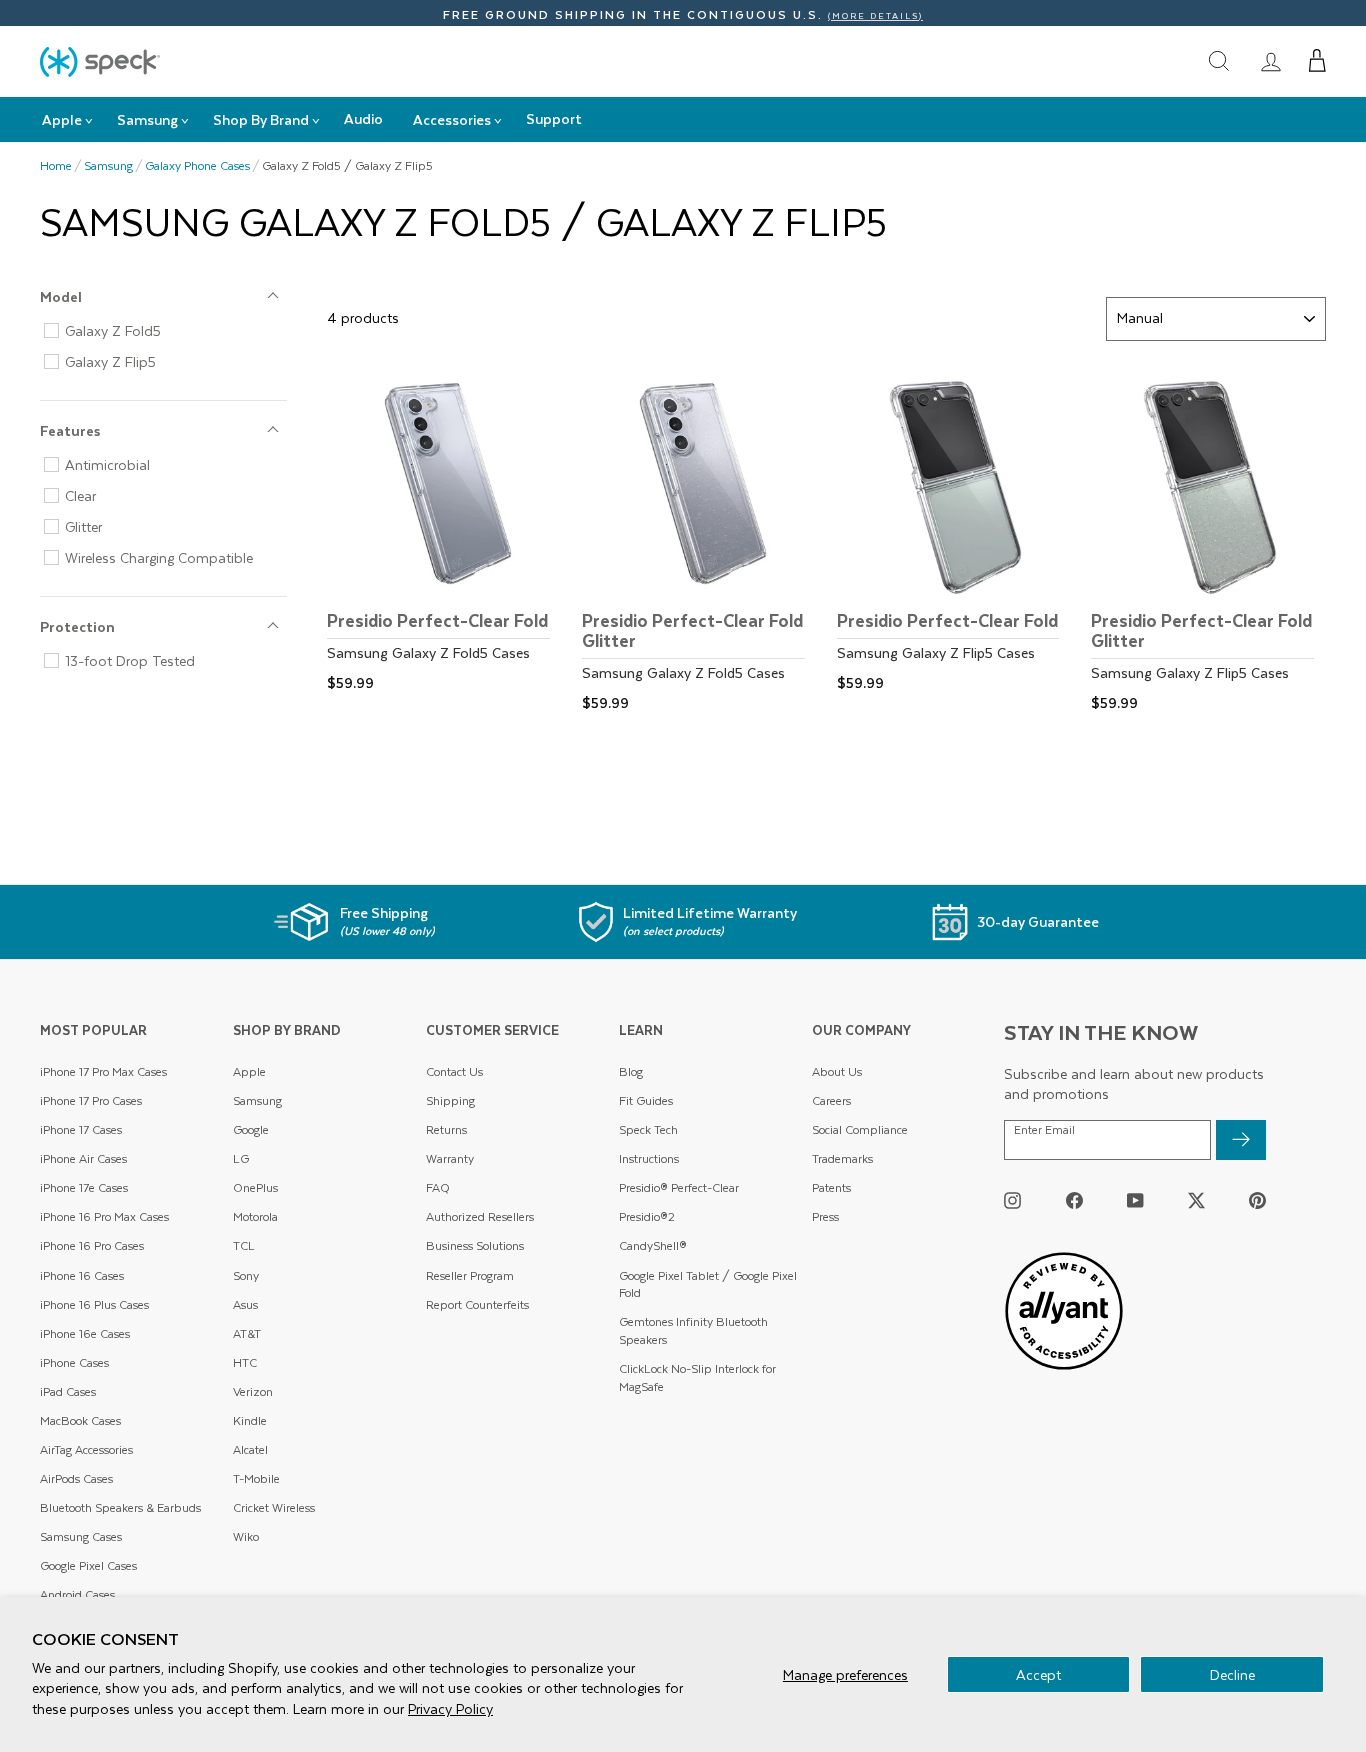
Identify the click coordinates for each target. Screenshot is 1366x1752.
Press (825, 1216)
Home (56, 166)
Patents (831, 1187)
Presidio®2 (647, 1216)
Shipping (450, 1100)
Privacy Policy (450, 1708)
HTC (245, 1362)
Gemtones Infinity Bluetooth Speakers (693, 1330)
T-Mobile (256, 1478)
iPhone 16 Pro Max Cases (104, 1216)
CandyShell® (653, 1245)
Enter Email (1044, 1130)
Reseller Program (470, 1275)
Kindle (250, 1420)
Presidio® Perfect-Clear (679, 1187)
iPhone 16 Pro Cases (92, 1245)
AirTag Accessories (86, 1449)
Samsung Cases (81, 1536)
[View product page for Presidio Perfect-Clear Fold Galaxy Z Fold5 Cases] (444, 532)
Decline (1232, 1674)
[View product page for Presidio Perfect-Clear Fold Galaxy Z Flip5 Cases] (954, 532)
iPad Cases (68, 1391)
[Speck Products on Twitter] (1196, 1200)
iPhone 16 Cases (82, 1275)
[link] (1271, 61)
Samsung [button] (147, 119)
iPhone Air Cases (83, 1158)
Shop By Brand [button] (261, 119)
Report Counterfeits (477, 1304)
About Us (837, 1071)
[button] (1317, 61)
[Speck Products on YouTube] (1135, 1200)
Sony (246, 1275)
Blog (631, 1071)
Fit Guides (646, 1100)
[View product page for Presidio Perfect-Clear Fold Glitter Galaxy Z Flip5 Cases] (1208, 542)
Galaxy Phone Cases (197, 166)
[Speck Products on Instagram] (1012, 1200)
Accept (1038, 1674)
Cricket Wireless (274, 1507)
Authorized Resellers (480, 1216)
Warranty (450, 1158)
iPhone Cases (74, 1362)
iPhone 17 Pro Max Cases (103, 1071)
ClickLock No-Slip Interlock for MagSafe (697, 1377)
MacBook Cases (80, 1420)
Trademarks (842, 1158)
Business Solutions (475, 1245)
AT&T (247, 1333)
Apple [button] (62, 119)
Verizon (253, 1391)
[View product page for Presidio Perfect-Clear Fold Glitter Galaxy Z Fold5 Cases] (699, 542)
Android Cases (77, 1594)
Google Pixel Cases (88, 1565)
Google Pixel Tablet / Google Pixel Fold (708, 1284)
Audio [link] (363, 118)
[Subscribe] (1241, 1140)
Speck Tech (648, 1129)
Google (251, 1129)
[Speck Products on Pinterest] (1257, 1200)
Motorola (255, 1216)
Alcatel (250, 1449)
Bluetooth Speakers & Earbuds (120, 1507)
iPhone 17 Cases (81, 1129)
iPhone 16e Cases (85, 1333)
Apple (249, 1071)
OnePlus (255, 1187)
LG (241, 1158)
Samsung (108, 166)
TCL (244, 1245)
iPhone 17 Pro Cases (91, 1100)
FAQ (438, 1187)
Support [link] (554, 118)
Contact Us (454, 1071)
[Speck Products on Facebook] (1074, 1200)
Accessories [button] (452, 119)
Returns (446, 1129)
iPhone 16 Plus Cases (94, 1304)
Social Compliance (860, 1129)
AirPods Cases (76, 1478)
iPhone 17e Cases (84, 1187)
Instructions (649, 1158)
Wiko (246, 1536)
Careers (831, 1100)
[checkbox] (171, 331)
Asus (245, 1304)
